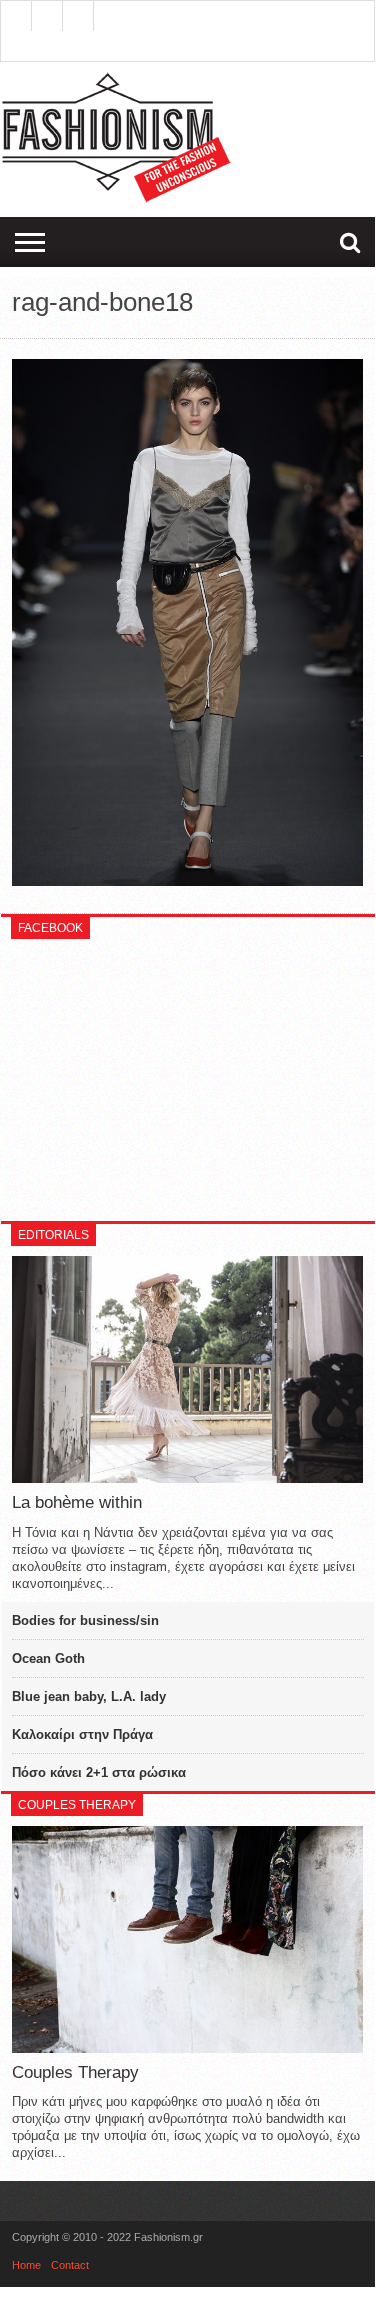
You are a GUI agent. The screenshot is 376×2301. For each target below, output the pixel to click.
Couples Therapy (75, 2072)
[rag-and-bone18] (188, 881)
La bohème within (77, 1502)
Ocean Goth (48, 1658)
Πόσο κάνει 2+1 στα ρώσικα (99, 1772)
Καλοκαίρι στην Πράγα (82, 1734)
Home (26, 2265)
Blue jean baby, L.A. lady (89, 1696)
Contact (70, 2265)
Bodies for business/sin (85, 1620)
